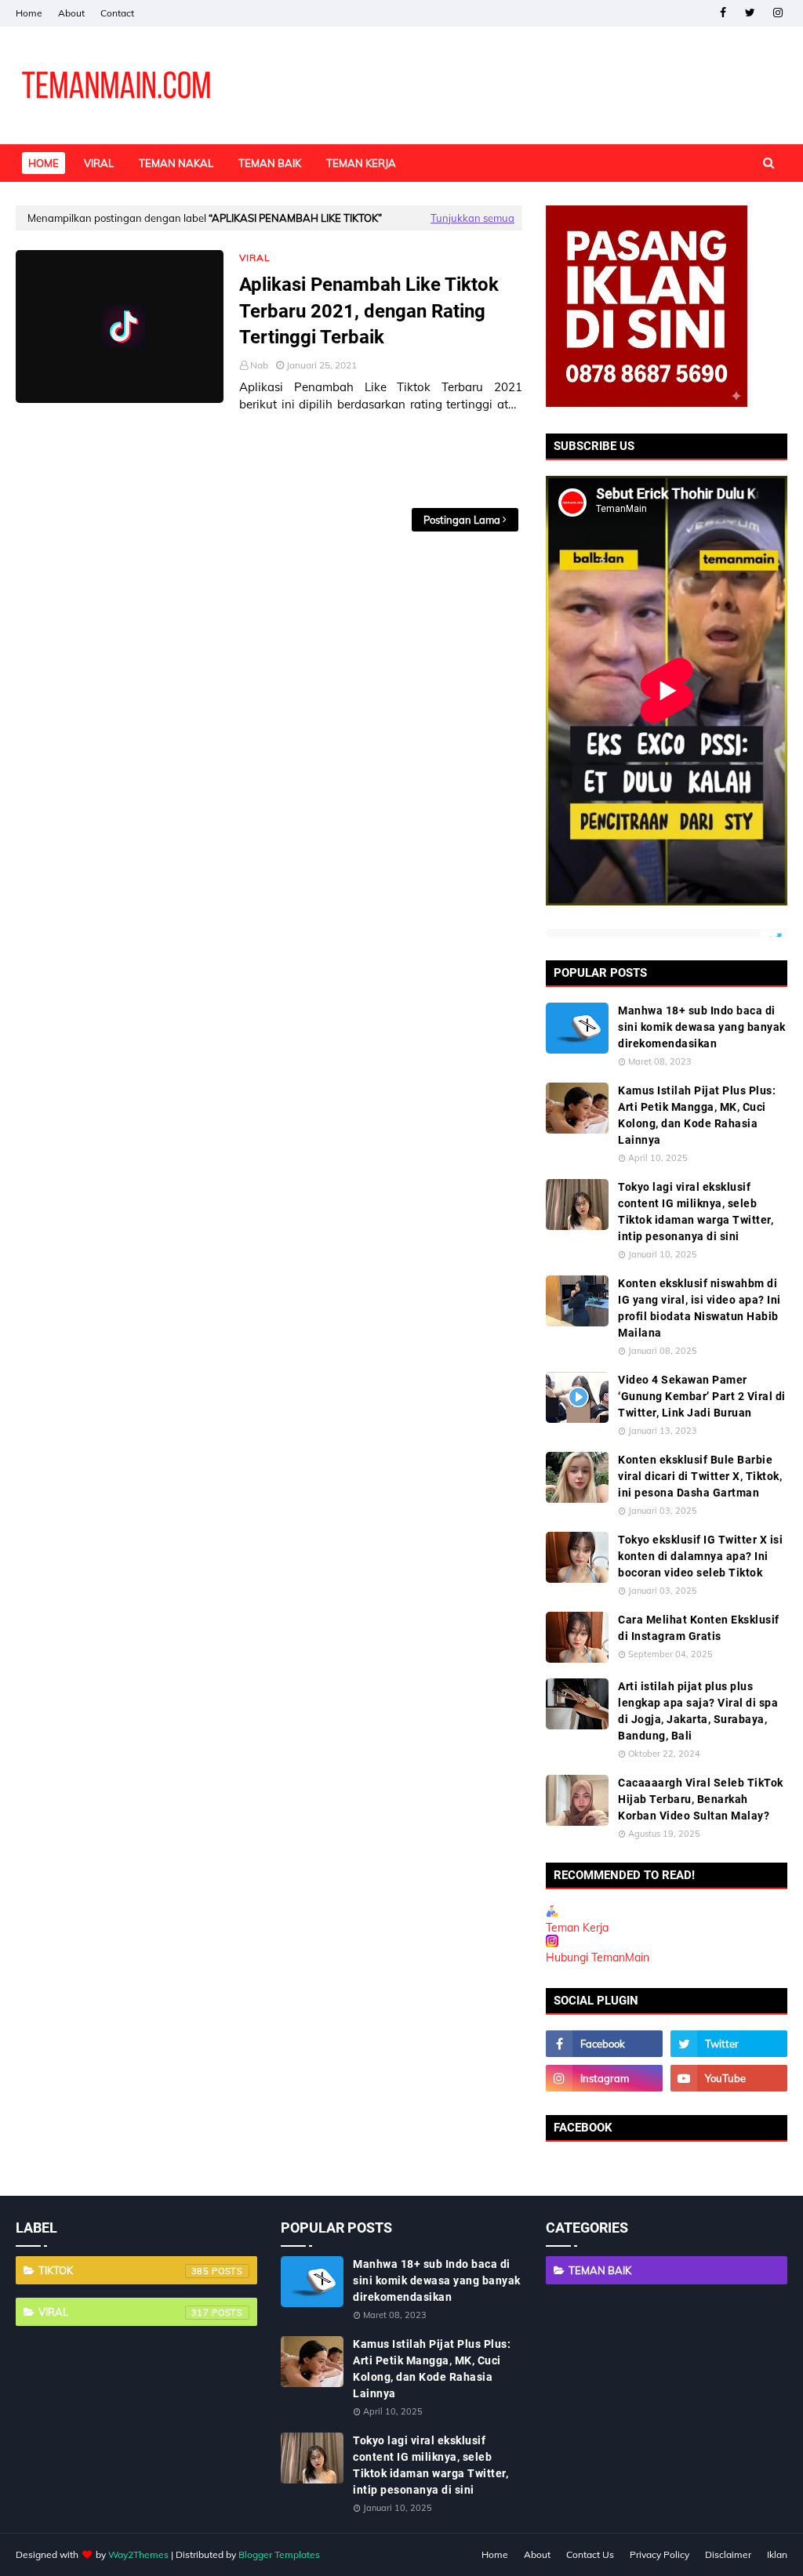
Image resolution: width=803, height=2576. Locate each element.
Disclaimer (728, 2554)
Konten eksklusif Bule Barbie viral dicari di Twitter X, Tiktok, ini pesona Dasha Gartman (700, 1476)
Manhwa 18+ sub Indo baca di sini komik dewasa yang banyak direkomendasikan (702, 1027)
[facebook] (723, 13)
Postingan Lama (462, 520)
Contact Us (590, 2554)
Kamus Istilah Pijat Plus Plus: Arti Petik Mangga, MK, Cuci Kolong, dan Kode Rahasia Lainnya (697, 1115)
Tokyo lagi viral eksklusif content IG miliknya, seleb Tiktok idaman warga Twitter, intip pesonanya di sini (696, 1212)
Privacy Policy (659, 2554)
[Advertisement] (269, 461)
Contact (117, 13)
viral (124, 2312)
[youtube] (729, 2078)
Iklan (777, 2554)
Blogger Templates (279, 2554)
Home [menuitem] (44, 163)
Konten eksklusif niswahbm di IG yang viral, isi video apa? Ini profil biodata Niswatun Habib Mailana (699, 1308)
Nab (259, 365)
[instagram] (778, 13)
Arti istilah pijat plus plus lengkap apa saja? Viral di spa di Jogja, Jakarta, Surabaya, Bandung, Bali (698, 1711)
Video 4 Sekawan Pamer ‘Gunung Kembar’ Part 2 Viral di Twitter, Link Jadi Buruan (702, 1396)
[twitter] (750, 13)
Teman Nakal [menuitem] (176, 163)
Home (29, 13)
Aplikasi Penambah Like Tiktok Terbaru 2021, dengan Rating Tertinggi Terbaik (369, 311)
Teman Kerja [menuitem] (361, 163)
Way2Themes (138, 2554)
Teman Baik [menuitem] (270, 163)
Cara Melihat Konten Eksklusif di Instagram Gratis (699, 1628)
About (71, 13)
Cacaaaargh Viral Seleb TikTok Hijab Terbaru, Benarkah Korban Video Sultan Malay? (701, 1799)
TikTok (124, 2270)
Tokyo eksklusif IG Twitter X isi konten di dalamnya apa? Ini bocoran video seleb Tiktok (700, 1556)
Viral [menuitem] (99, 163)
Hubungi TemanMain (598, 1957)
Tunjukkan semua (472, 218)
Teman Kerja (577, 1928)
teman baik (600, 2270)
